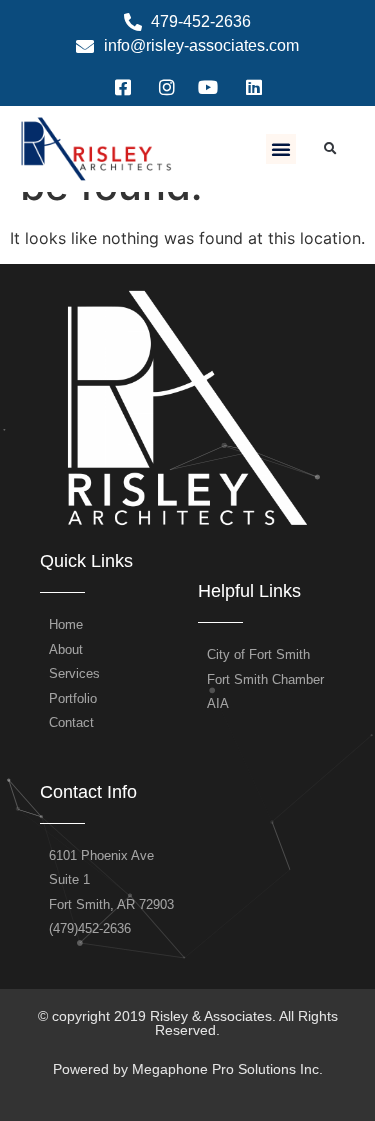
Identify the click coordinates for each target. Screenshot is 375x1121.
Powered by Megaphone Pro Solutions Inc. (188, 1069)
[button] (281, 149)
